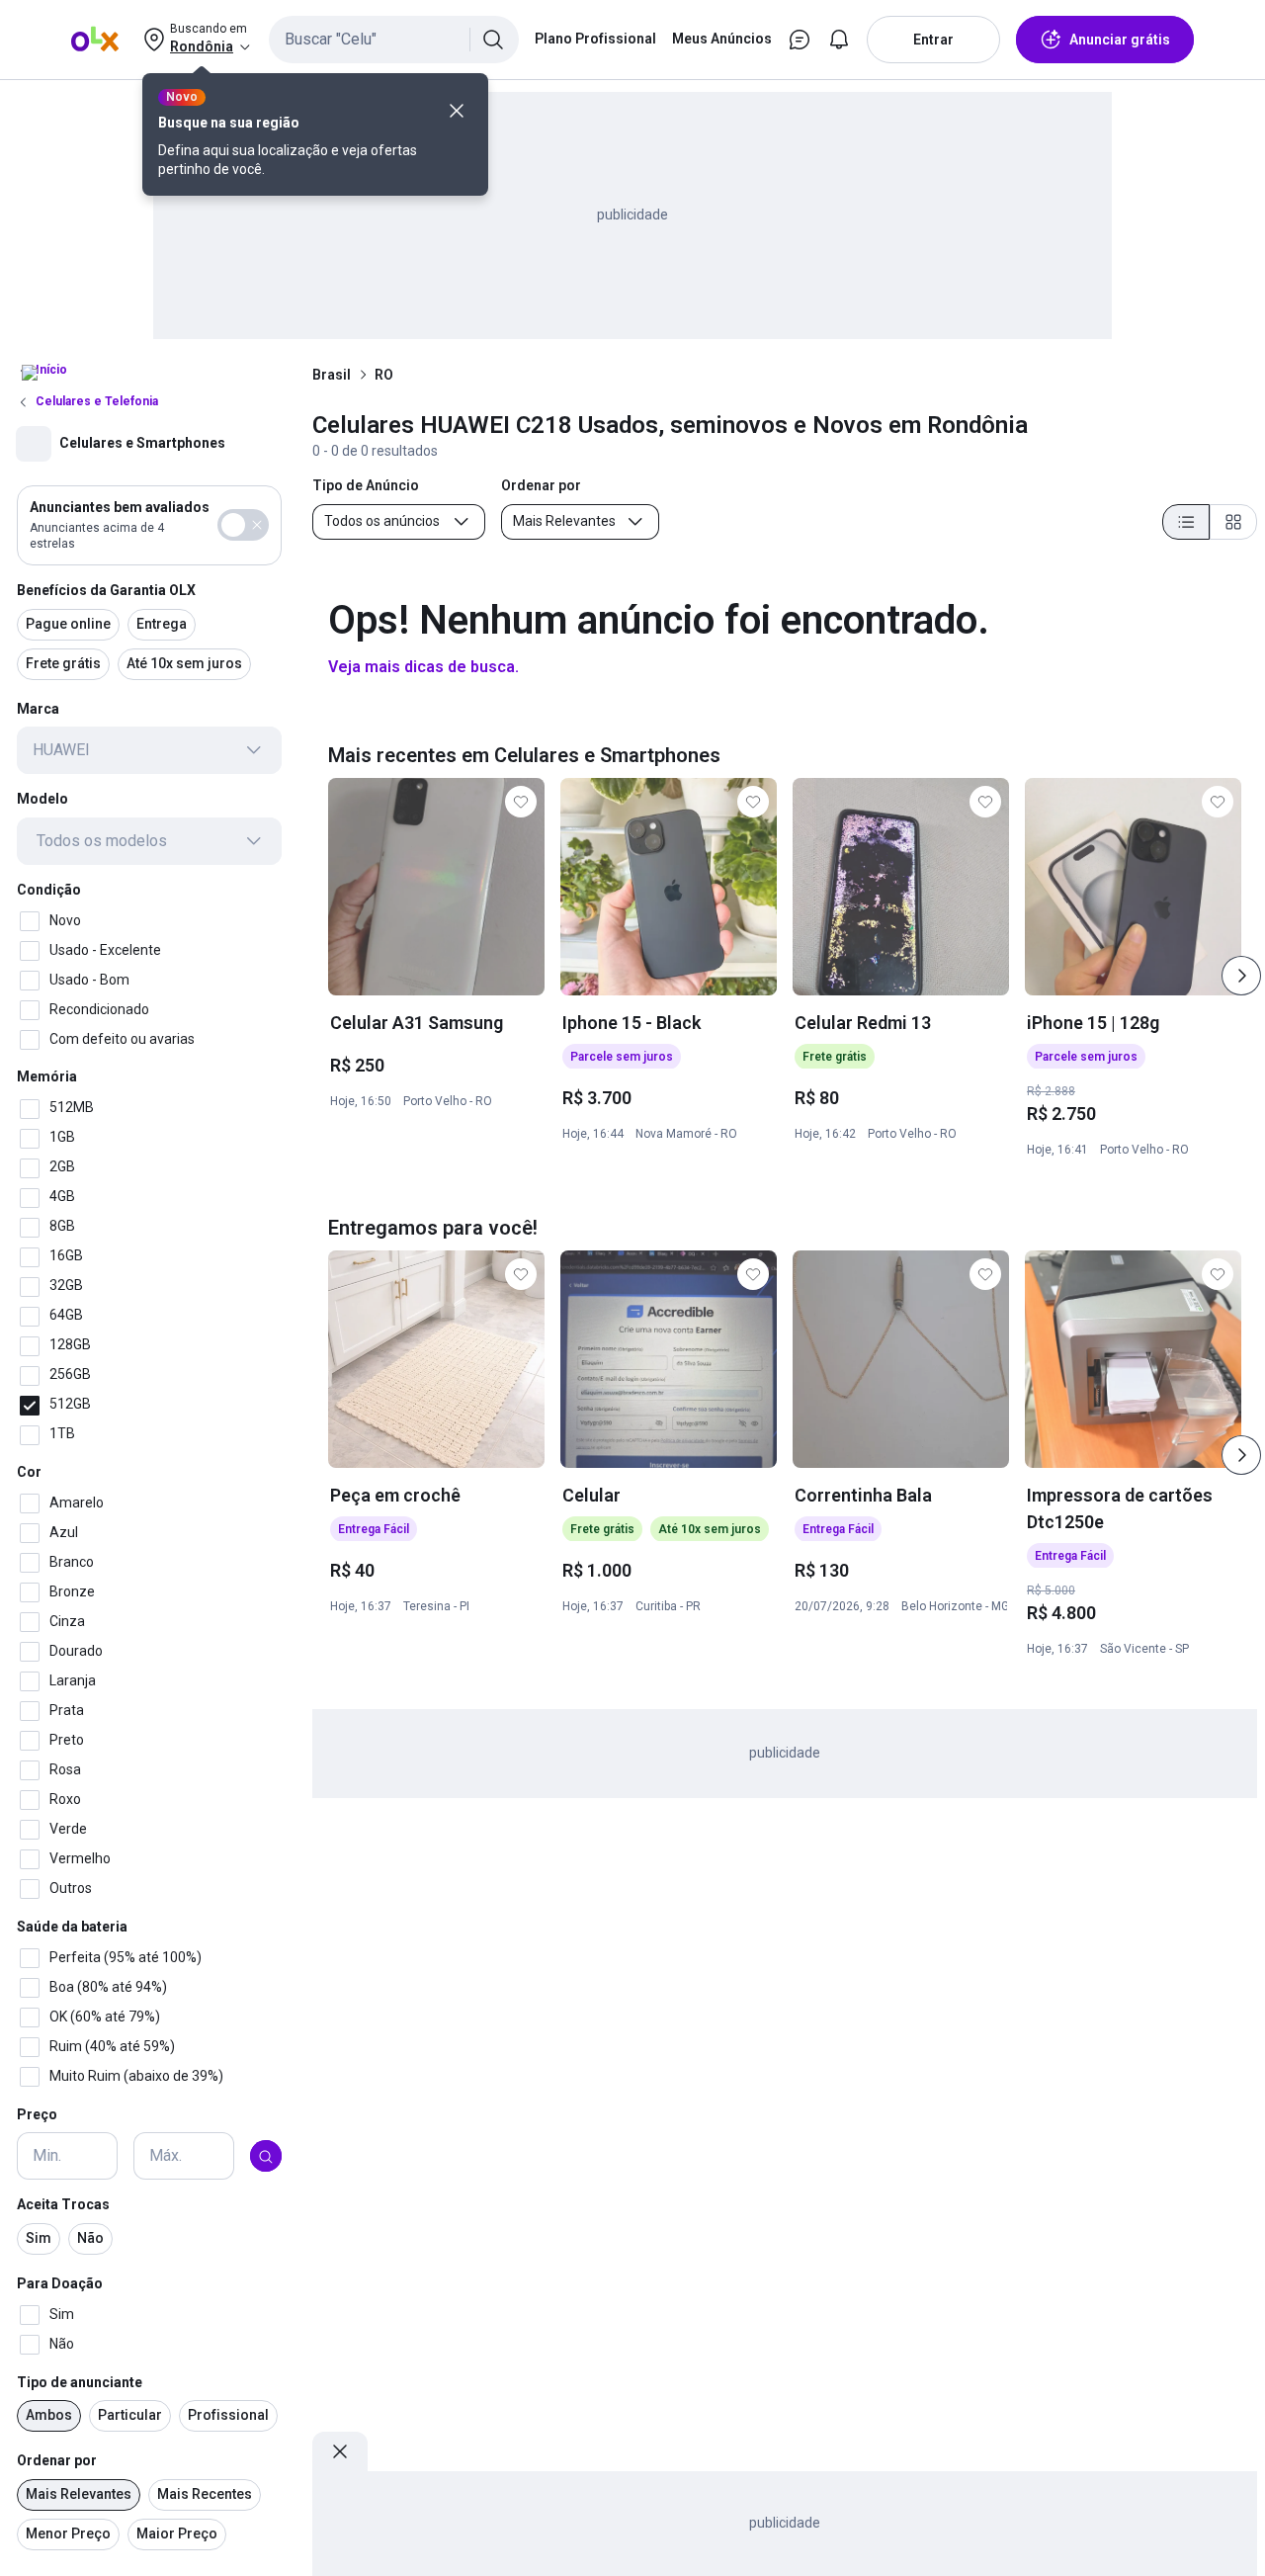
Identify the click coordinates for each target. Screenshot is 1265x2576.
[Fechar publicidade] (340, 2451)
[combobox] (394, 40)
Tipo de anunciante (80, 2382)
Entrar (933, 40)
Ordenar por (57, 2461)
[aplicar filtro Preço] (266, 2157)
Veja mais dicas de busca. (423, 667)
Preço (37, 2114)
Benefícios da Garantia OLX (106, 590)
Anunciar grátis (1120, 40)
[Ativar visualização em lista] (1186, 522)
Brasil (332, 375)
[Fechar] (457, 111)
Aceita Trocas (63, 2205)
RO (384, 375)
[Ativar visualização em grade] (1233, 522)
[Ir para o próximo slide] (1241, 976)
